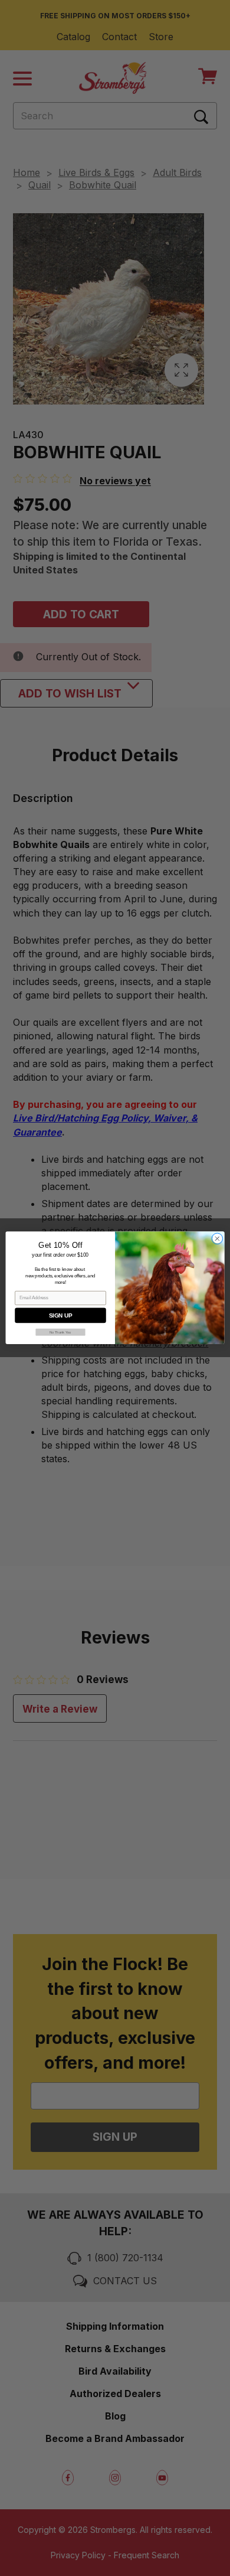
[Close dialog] (217, 1239)
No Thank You (60, 1333)
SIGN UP (60, 1316)
